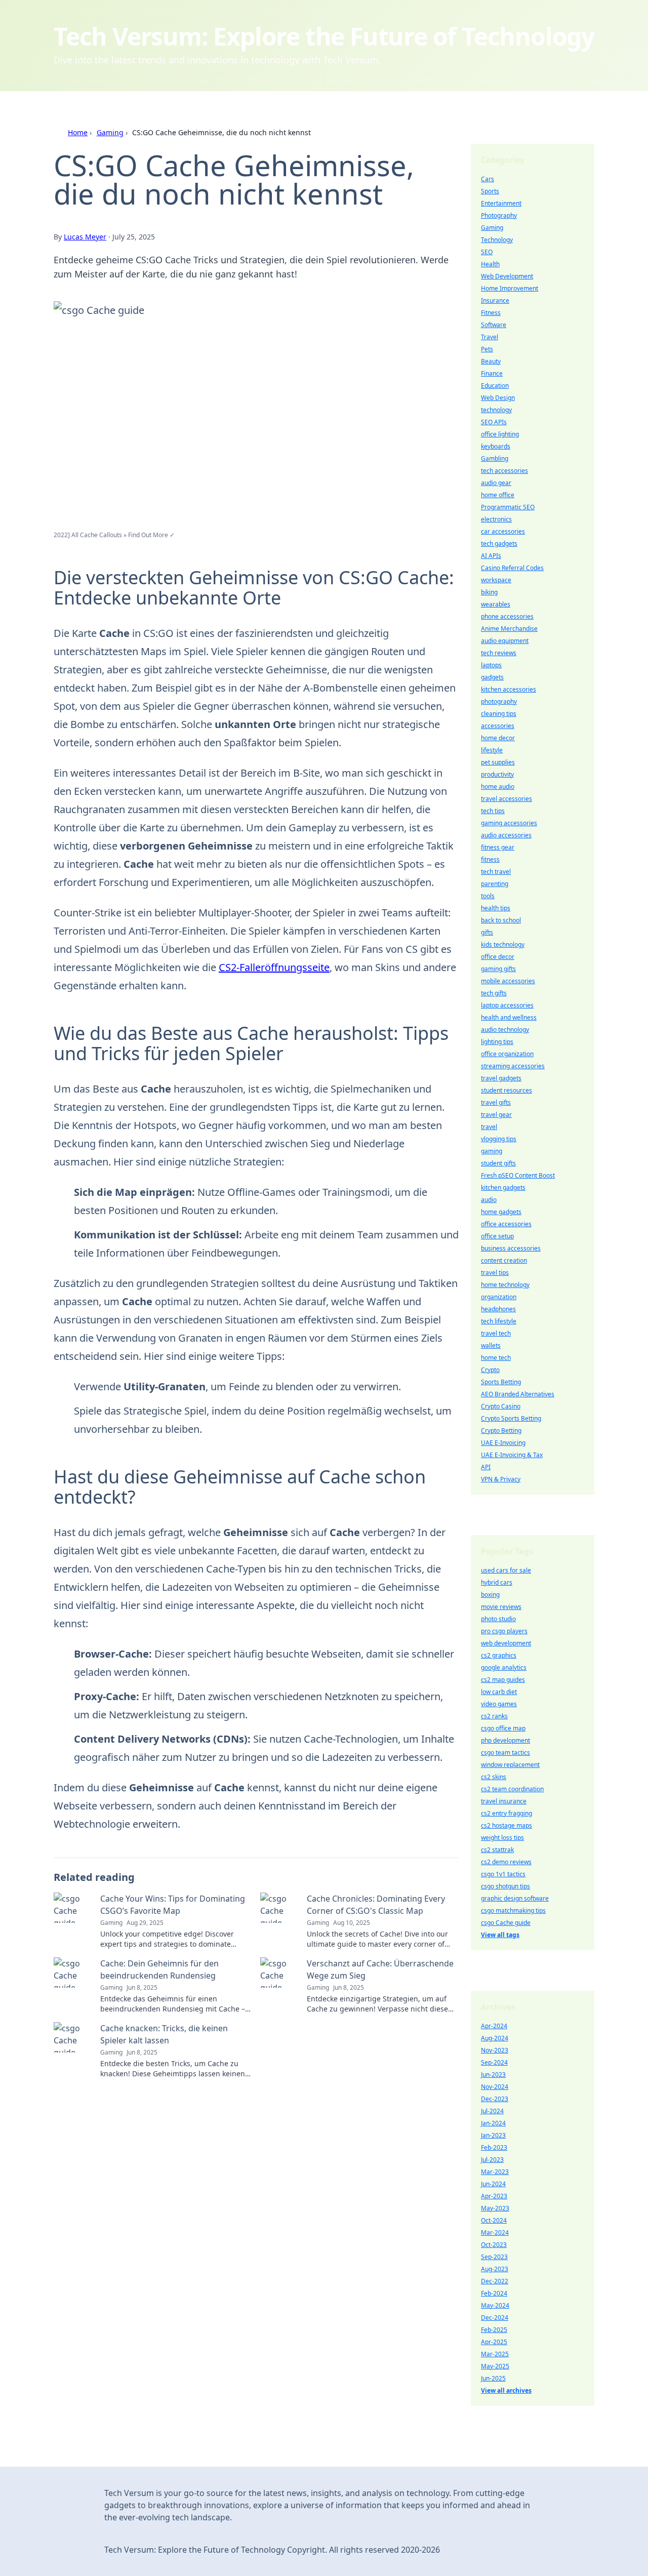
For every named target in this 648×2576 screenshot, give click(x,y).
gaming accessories (509, 823)
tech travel (496, 872)
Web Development (507, 276)
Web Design (498, 398)
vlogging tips (499, 1139)
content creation (504, 1260)
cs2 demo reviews (506, 1862)
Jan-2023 (493, 2135)
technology (496, 410)
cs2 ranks (494, 1716)
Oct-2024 (494, 2220)
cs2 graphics (499, 1655)
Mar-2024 (495, 2232)
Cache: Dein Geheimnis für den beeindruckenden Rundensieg (159, 1969)
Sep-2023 (494, 2257)
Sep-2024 (494, 2062)
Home (78, 132)
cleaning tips (499, 714)
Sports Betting (501, 1382)
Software (494, 325)
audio (489, 1200)
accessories (498, 726)
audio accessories (506, 835)
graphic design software (515, 1898)
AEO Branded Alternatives (518, 1394)
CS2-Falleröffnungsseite (274, 967)
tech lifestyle (499, 1321)
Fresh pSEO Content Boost (518, 1175)
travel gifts (496, 1102)
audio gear (496, 483)
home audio (498, 787)
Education (495, 386)
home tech (496, 1358)
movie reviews (501, 1607)
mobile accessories (508, 981)
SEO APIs (494, 422)
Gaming (110, 132)
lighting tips (497, 1042)
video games (499, 1704)
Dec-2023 (495, 2099)
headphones (498, 1309)
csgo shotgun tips (505, 1886)
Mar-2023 (495, 2172)
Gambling (495, 458)
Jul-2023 (492, 2160)
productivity (497, 774)
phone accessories (507, 616)
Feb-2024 (494, 2293)
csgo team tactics (505, 1753)
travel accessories (507, 799)
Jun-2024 (493, 2184)
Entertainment (501, 203)
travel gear (496, 1115)
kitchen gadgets (503, 1188)
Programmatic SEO (508, 507)
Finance (492, 373)
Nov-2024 (495, 2087)
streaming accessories (513, 1066)
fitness (490, 859)
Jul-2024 (492, 2111)
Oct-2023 (494, 2245)
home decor (498, 738)
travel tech (496, 1333)
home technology (505, 1285)
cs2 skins (494, 1777)
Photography (499, 215)
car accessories (503, 531)
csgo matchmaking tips (513, 1910)
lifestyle (492, 750)
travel (489, 1127)
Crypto (490, 1370)
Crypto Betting (501, 1431)
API (486, 1467)
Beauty (491, 361)
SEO (487, 252)
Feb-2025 (494, 2330)
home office (498, 495)
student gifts (498, 1163)
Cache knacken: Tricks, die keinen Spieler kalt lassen (164, 2034)
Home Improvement (510, 288)
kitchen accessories (509, 689)
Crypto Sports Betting (511, 1418)
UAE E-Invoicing (503, 1443)
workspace (496, 580)
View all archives (506, 2390)
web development (506, 1643)
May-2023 (495, 2208)
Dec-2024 (495, 2318)
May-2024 (495, 2305)
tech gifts (494, 993)
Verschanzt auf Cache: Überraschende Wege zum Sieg (380, 1969)
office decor (498, 957)
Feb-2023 (494, 2147)
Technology (497, 240)
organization (499, 1297)
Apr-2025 (494, 2342)
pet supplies (498, 762)
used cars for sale (506, 1570)
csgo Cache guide (506, 1923)
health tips (496, 908)
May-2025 (495, 2366)
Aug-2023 (495, 2269)
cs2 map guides (503, 1680)
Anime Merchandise (509, 629)
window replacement (510, 1765)
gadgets (492, 677)
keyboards (496, 446)
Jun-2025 (493, 2378)
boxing (490, 1595)
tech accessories (504, 471)
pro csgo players (504, 1631)
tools (488, 896)
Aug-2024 (495, 2038)
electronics (496, 519)
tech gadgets (499, 544)
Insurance (495, 300)
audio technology (505, 1030)
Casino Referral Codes (512, 568)
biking (489, 592)
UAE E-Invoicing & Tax (512, 1455)
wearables (496, 604)
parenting (495, 884)
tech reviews (499, 653)
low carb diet (499, 1692)
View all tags (500, 1935)
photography (499, 701)
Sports (490, 191)
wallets (491, 1345)
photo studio (498, 1619)
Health (490, 264)
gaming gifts (498, 969)
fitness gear (498, 847)
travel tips (495, 1273)
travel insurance (504, 1801)
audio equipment (505, 641)
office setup (497, 1236)
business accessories (511, 1248)
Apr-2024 (494, 2026)
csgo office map (503, 1728)
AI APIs (491, 556)
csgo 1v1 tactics (503, 1874)
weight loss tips (502, 1838)
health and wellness (509, 1017)
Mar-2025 (495, 2354)
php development (505, 1740)
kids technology (503, 944)
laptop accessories (507, 1005)
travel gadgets (501, 1078)
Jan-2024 (493, 2123)
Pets (487, 349)
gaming (492, 1151)
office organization (507, 1054)
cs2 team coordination (512, 1789)
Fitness (491, 313)
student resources (507, 1090)
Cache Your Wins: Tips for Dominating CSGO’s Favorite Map (173, 1905)
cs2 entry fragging (507, 1813)
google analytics (504, 1667)
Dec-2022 (495, 2281)
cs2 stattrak (497, 1850)
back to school (501, 920)
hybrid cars (497, 1582)
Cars (488, 179)
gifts (487, 932)
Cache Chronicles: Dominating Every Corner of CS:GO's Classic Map (376, 1905)
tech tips (493, 811)
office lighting (500, 434)
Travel (490, 337)
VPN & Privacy (501, 1479)
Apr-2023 (494, 2196)
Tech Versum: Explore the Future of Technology (324, 36)
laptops (491, 665)
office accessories (506, 1224)
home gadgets (501, 1212)
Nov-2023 (495, 2050)
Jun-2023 (493, 2075)
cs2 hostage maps (507, 1825)
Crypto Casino (501, 1406)
